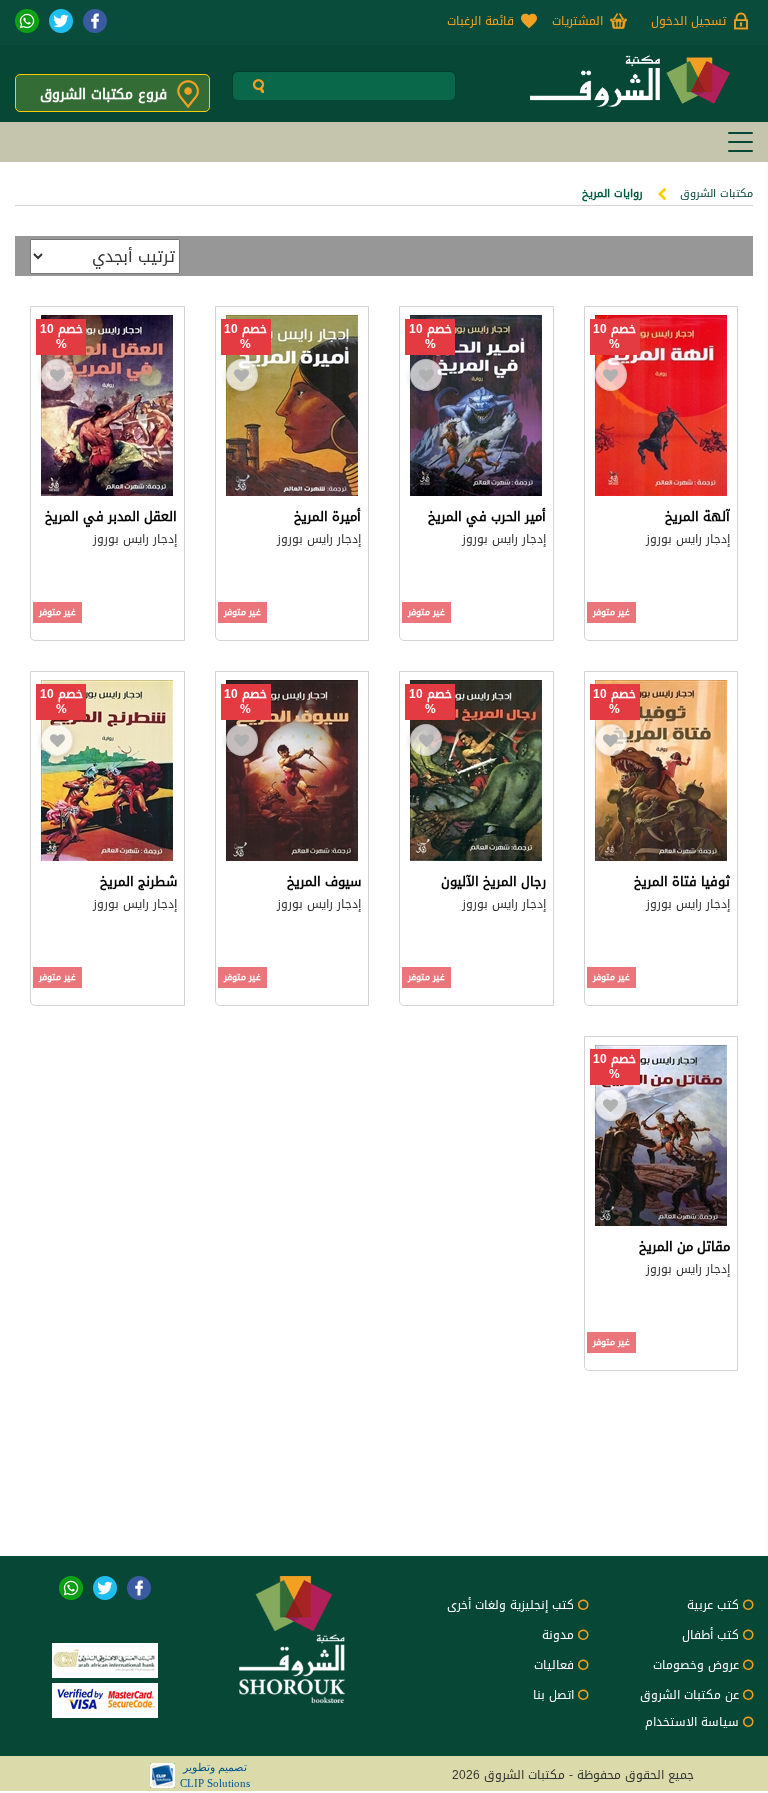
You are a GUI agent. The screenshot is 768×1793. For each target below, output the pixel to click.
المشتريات (577, 21)
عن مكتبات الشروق (689, 1695)
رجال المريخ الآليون (493, 881)
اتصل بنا (553, 1695)
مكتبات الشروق (716, 193)
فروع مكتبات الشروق (103, 94)
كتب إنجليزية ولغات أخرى (510, 1605)
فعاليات (554, 1665)
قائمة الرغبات (480, 21)
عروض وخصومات (696, 1665)
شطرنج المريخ (138, 881)
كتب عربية (713, 1605)
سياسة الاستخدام (692, 1722)
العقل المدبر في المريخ (111, 516)
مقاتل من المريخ (684, 1246)
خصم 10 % (614, 337)
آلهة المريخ (697, 516)
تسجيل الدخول (688, 21)
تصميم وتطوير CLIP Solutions (215, 1775)
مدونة (558, 1635)
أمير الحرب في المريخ (487, 516)
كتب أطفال (710, 1635)
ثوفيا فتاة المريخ (682, 881)
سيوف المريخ (324, 881)
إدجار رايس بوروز (688, 539)
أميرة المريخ (327, 516)
